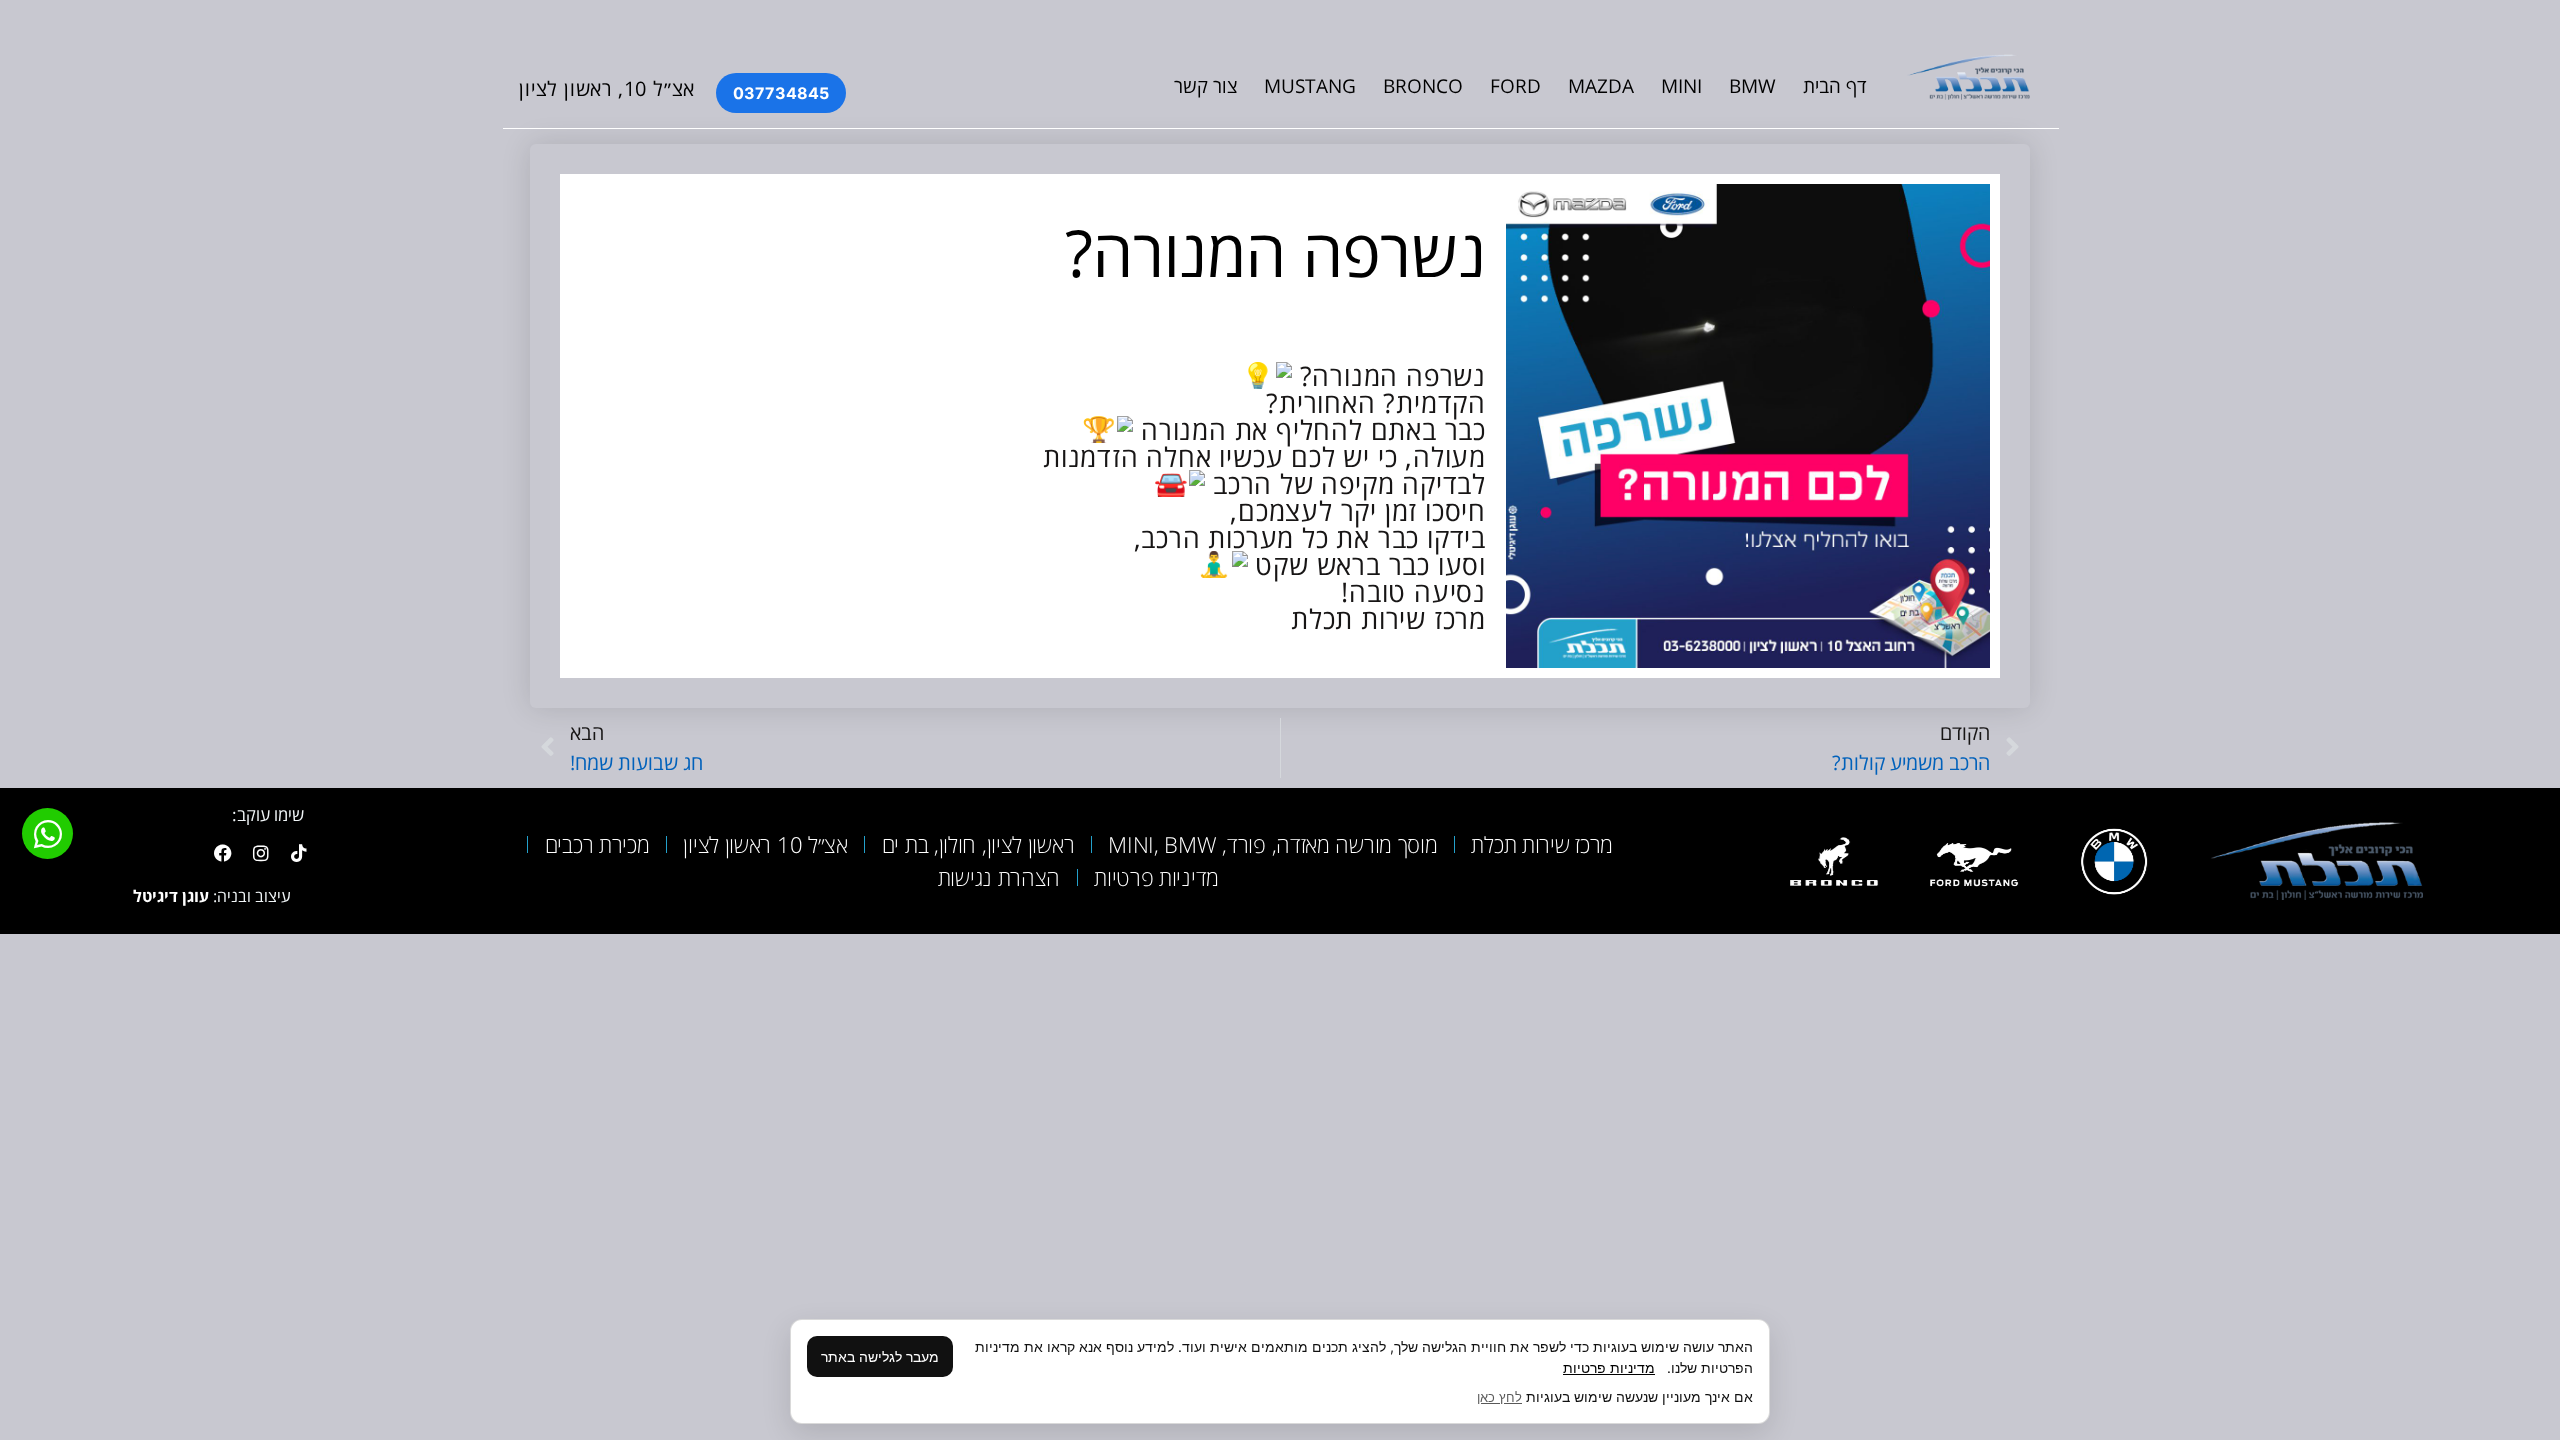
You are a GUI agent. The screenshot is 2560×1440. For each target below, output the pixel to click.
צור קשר (1205, 86)
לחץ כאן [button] (1499, 1397)
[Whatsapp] (47, 833)
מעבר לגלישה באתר (880, 1356)
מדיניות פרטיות (1609, 1367)
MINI (1681, 86)
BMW (1752, 86)
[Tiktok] (299, 853)
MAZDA (1601, 86)
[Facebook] (223, 853)
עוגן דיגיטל (171, 896)
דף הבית (1835, 86)
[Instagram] (261, 853)
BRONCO (1423, 86)
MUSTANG (1310, 86)
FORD (1515, 86)
